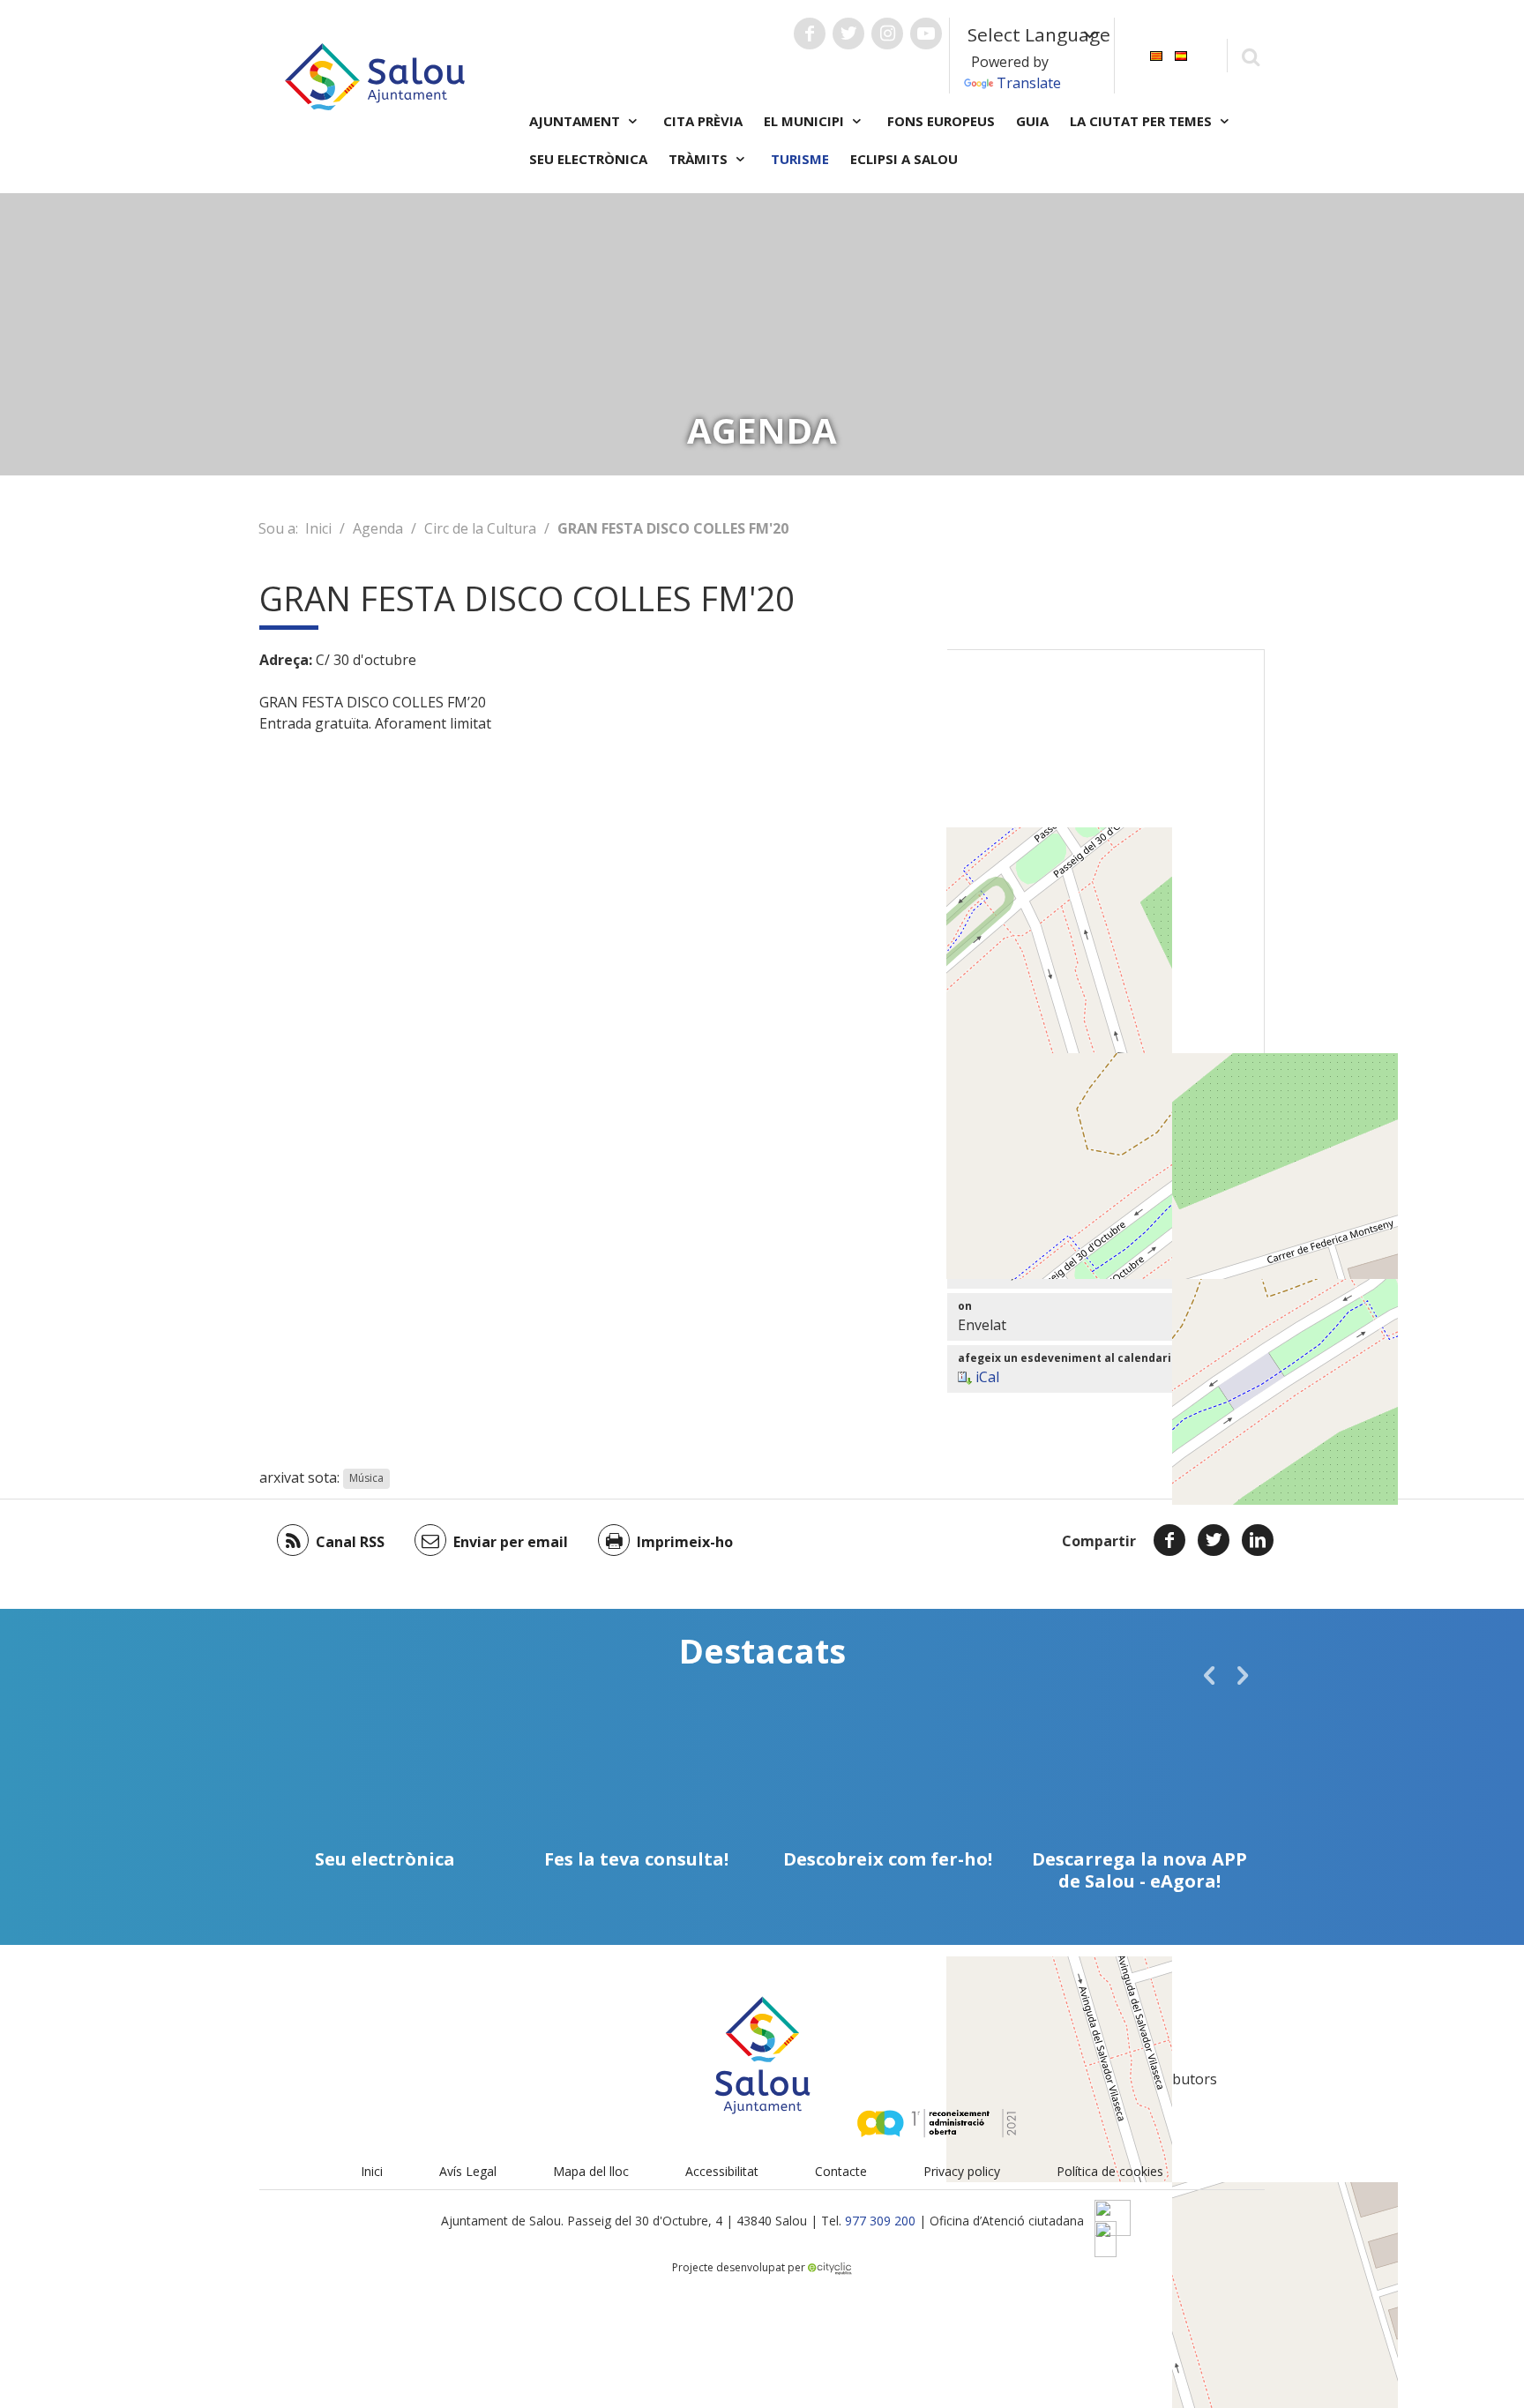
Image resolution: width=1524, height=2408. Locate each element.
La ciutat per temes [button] (1143, 121)
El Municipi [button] (806, 121)
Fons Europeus (941, 121)
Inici (318, 528)
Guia (1032, 121)
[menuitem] (1156, 54)
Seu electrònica (588, 159)
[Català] (1156, 54)
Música (366, 1479)
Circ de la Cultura (480, 528)
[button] (1209, 1675)
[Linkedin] (1258, 1540)
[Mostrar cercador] (1250, 56)
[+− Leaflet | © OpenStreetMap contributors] (1106, 870)
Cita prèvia (703, 121)
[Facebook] (1169, 1540)
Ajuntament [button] (576, 121)
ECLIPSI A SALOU (904, 159)
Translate (1029, 83)
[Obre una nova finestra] (810, 34)
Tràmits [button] (700, 159)
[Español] (1181, 54)
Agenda (378, 528)
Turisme (800, 159)
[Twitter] (1214, 1540)
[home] (375, 75)
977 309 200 (880, 2221)
